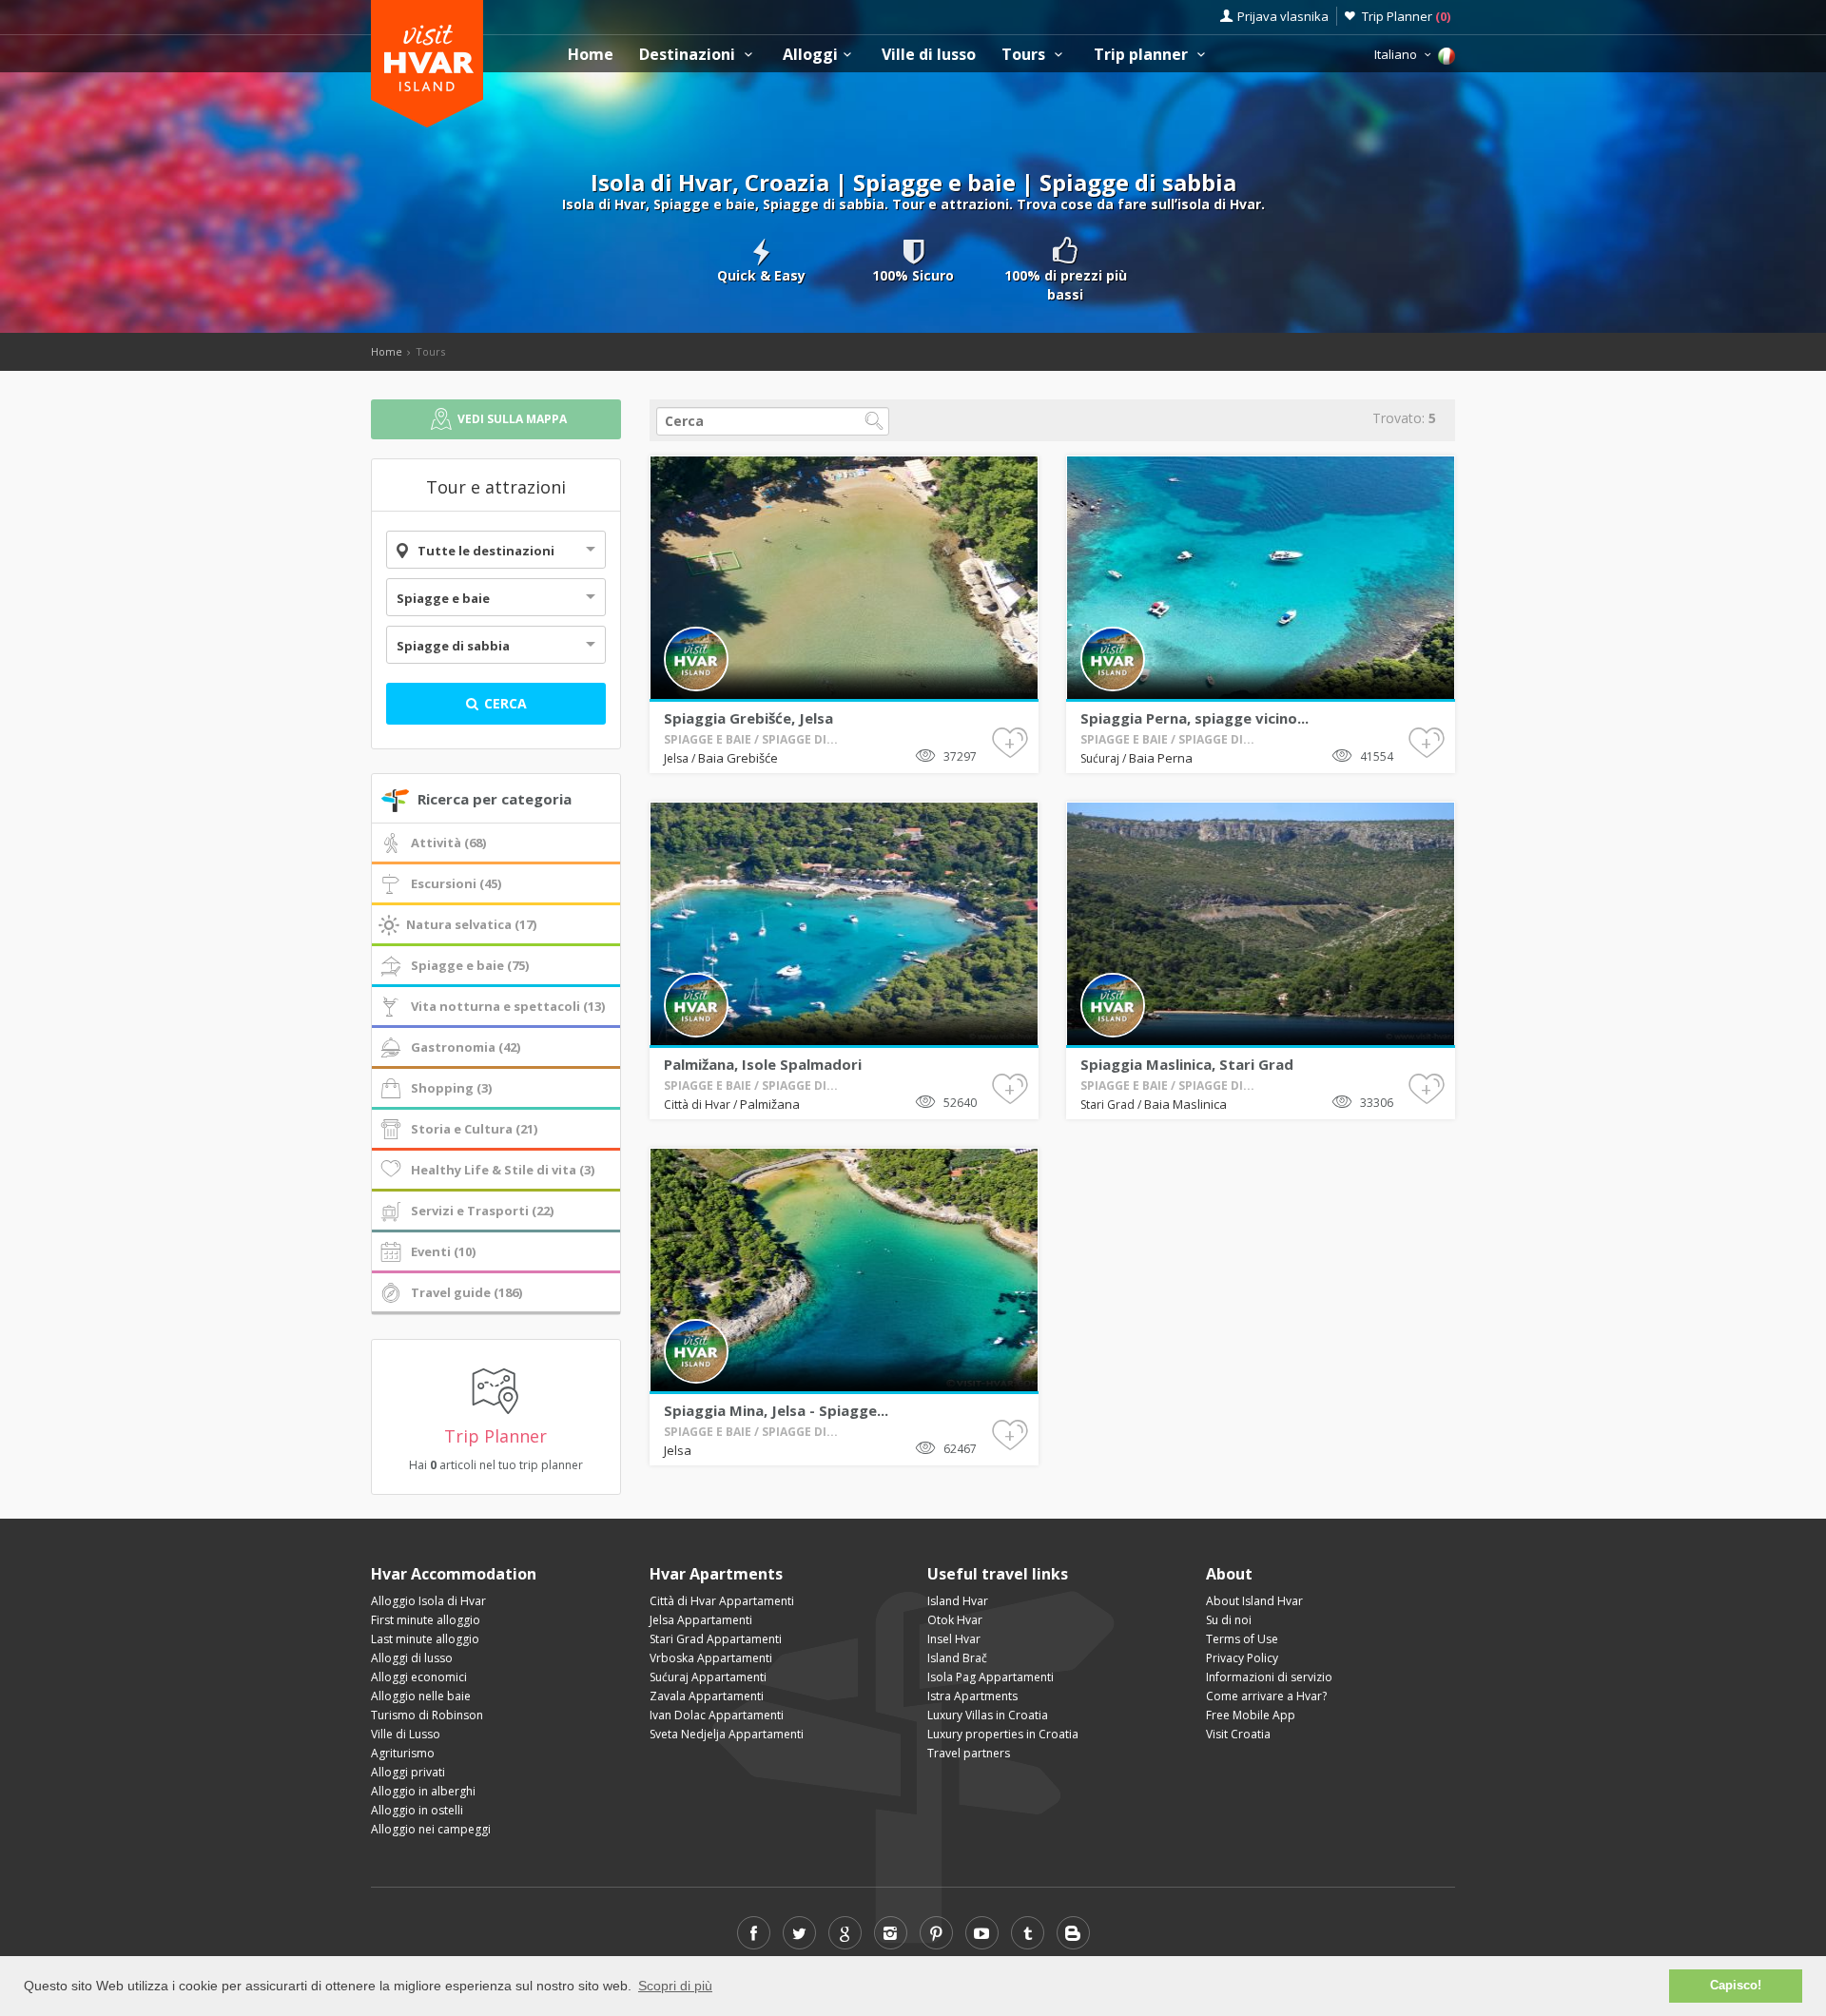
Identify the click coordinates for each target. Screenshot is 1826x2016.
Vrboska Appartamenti (711, 1658)
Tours (1025, 55)
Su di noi (1229, 1620)
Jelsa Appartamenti (701, 1620)
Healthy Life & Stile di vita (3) (503, 1170)
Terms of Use (1242, 1639)
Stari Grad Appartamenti (716, 1639)
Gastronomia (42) (466, 1047)
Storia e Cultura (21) (474, 1129)
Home (591, 55)
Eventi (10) (443, 1251)
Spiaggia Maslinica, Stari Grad (1187, 1064)
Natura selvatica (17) (471, 924)
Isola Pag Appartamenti (991, 1677)
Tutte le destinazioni (486, 551)
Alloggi (810, 55)
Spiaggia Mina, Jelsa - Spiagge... (776, 1410)
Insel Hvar (954, 1639)
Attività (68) (448, 843)
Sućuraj (1101, 758)
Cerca (504, 703)
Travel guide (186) (466, 1292)
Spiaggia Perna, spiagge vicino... (1195, 718)
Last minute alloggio (425, 1639)
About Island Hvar (1254, 1601)
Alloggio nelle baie (421, 1696)
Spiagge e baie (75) (470, 965)
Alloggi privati (408, 1772)
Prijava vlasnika (1283, 16)
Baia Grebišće (738, 758)
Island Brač (957, 1658)
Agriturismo (403, 1753)
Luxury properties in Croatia (1003, 1734)
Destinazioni (689, 55)
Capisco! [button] (1736, 1986)
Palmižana (770, 1104)
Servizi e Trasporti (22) (482, 1211)
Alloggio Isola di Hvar (428, 1601)
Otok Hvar (955, 1620)
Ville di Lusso (406, 1734)
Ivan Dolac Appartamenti (717, 1715)
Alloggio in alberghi (423, 1791)
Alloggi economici (419, 1677)
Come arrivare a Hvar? (1266, 1696)
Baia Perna (1161, 758)
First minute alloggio (426, 1620)
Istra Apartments (972, 1696)
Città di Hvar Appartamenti (722, 1601)
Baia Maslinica (1185, 1104)
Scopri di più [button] (675, 1986)
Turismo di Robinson (427, 1715)
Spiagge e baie (443, 598)
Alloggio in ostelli (417, 1810)
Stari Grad (1109, 1105)
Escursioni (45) (456, 883)
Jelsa (678, 758)
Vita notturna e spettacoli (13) (508, 1006)
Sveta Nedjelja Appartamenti (727, 1734)
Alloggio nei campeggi (431, 1829)
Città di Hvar (699, 1105)
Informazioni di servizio (1269, 1677)
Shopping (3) (451, 1088)
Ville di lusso (929, 55)
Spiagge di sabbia (453, 646)
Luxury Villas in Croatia (988, 1715)
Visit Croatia (1238, 1734)
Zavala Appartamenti (707, 1696)
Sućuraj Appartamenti (708, 1677)
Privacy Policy (1242, 1658)
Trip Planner (1406, 16)
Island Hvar (958, 1601)
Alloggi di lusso (412, 1658)
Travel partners (969, 1753)
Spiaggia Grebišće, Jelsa (748, 718)
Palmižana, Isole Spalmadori (763, 1064)
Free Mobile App (1251, 1715)
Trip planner (1143, 55)
